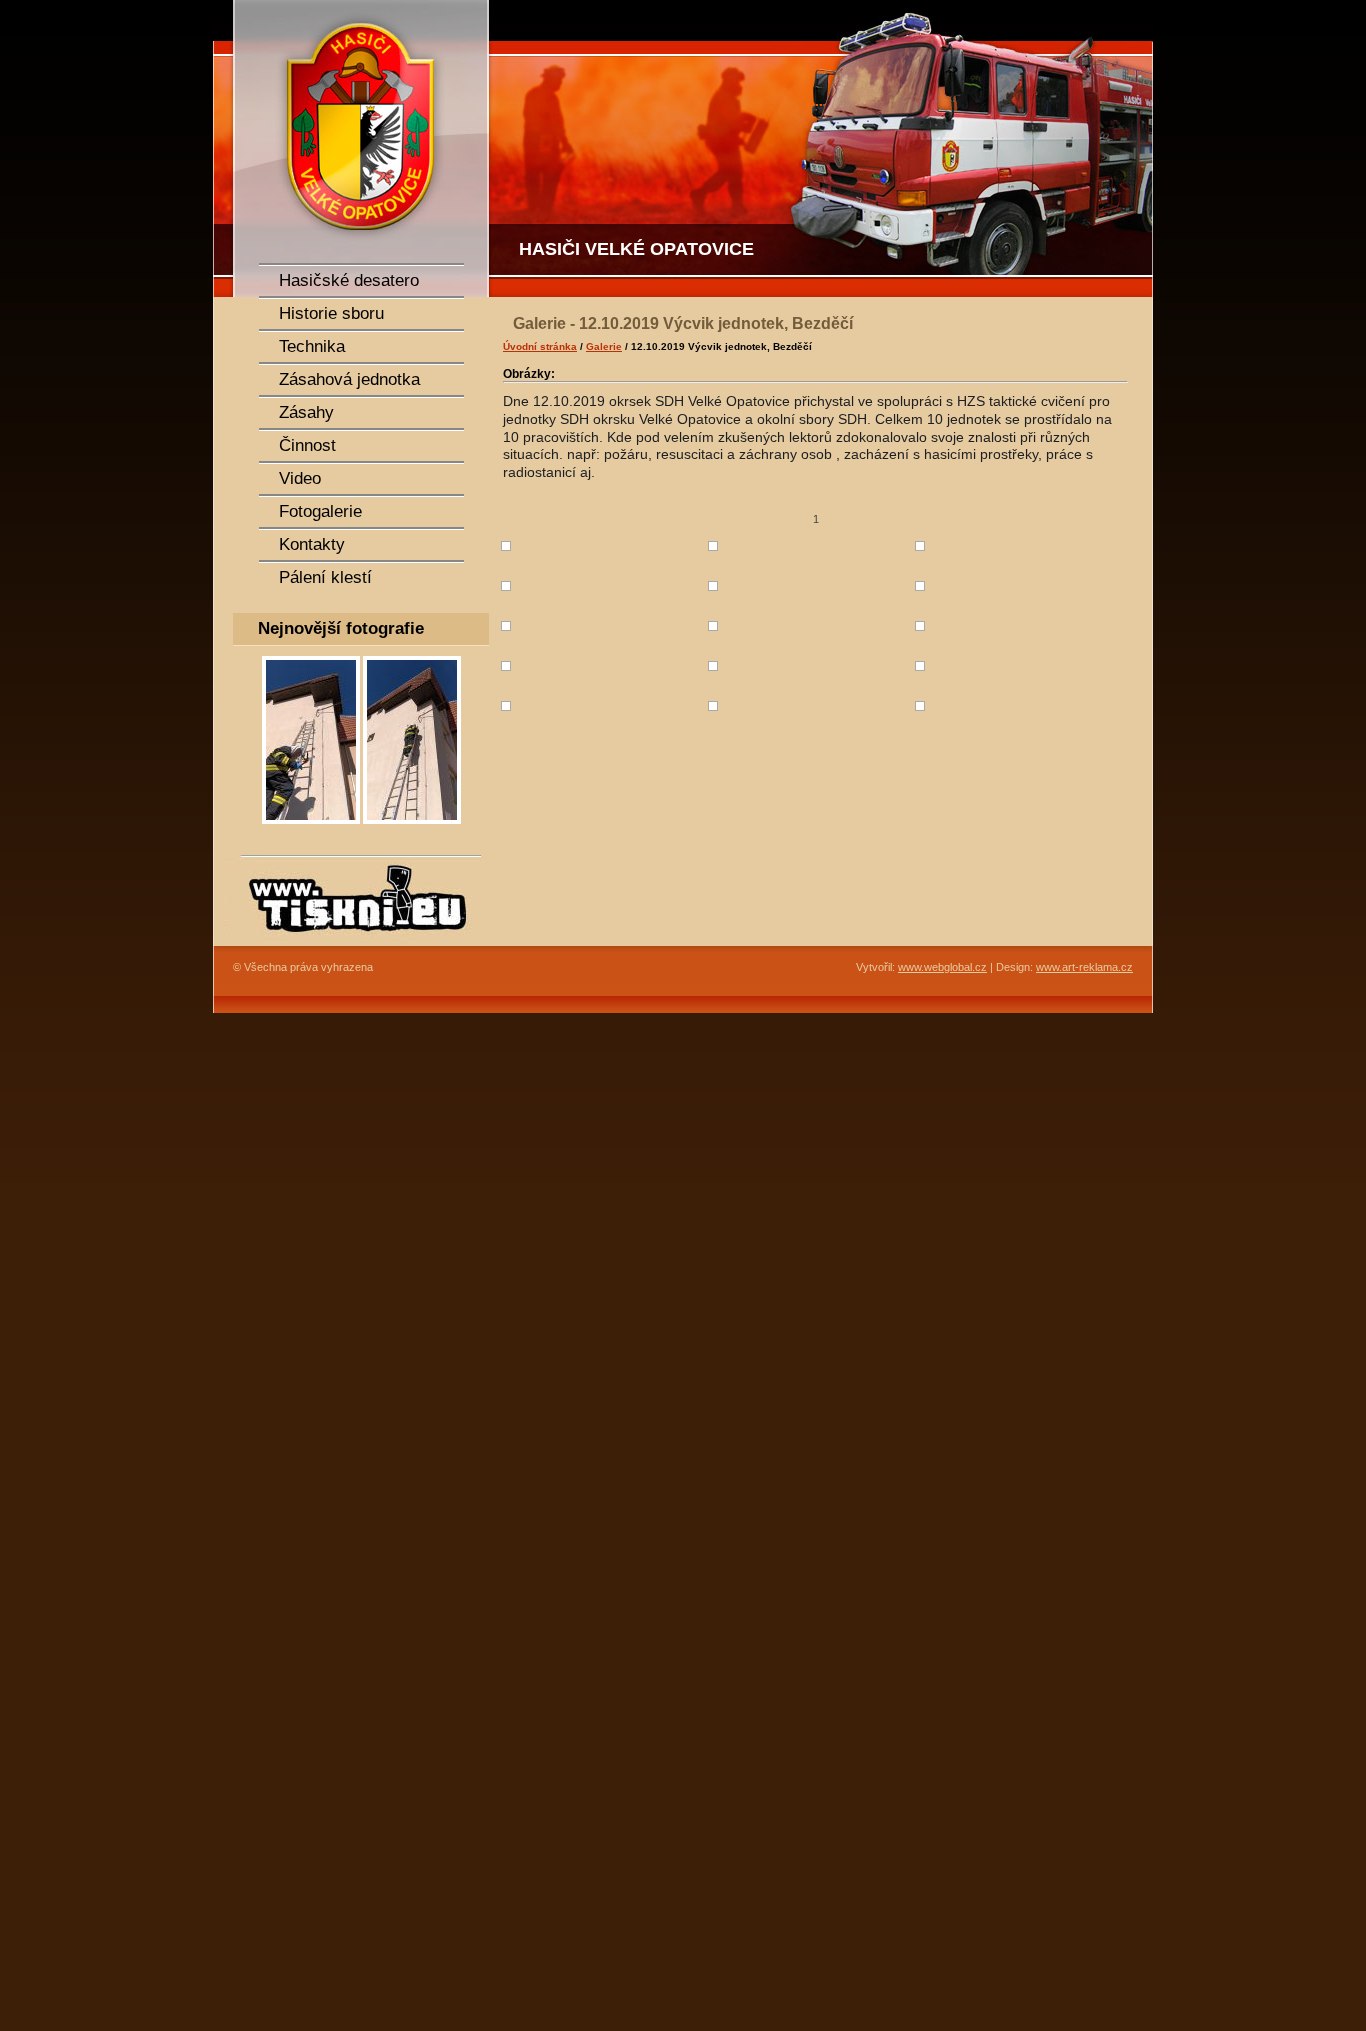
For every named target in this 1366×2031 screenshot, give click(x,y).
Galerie (604, 346)
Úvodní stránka (540, 346)
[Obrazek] (311, 830)
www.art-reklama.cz (1084, 967)
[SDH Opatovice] (823, 148)
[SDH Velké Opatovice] (353, 148)
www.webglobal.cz (942, 967)
